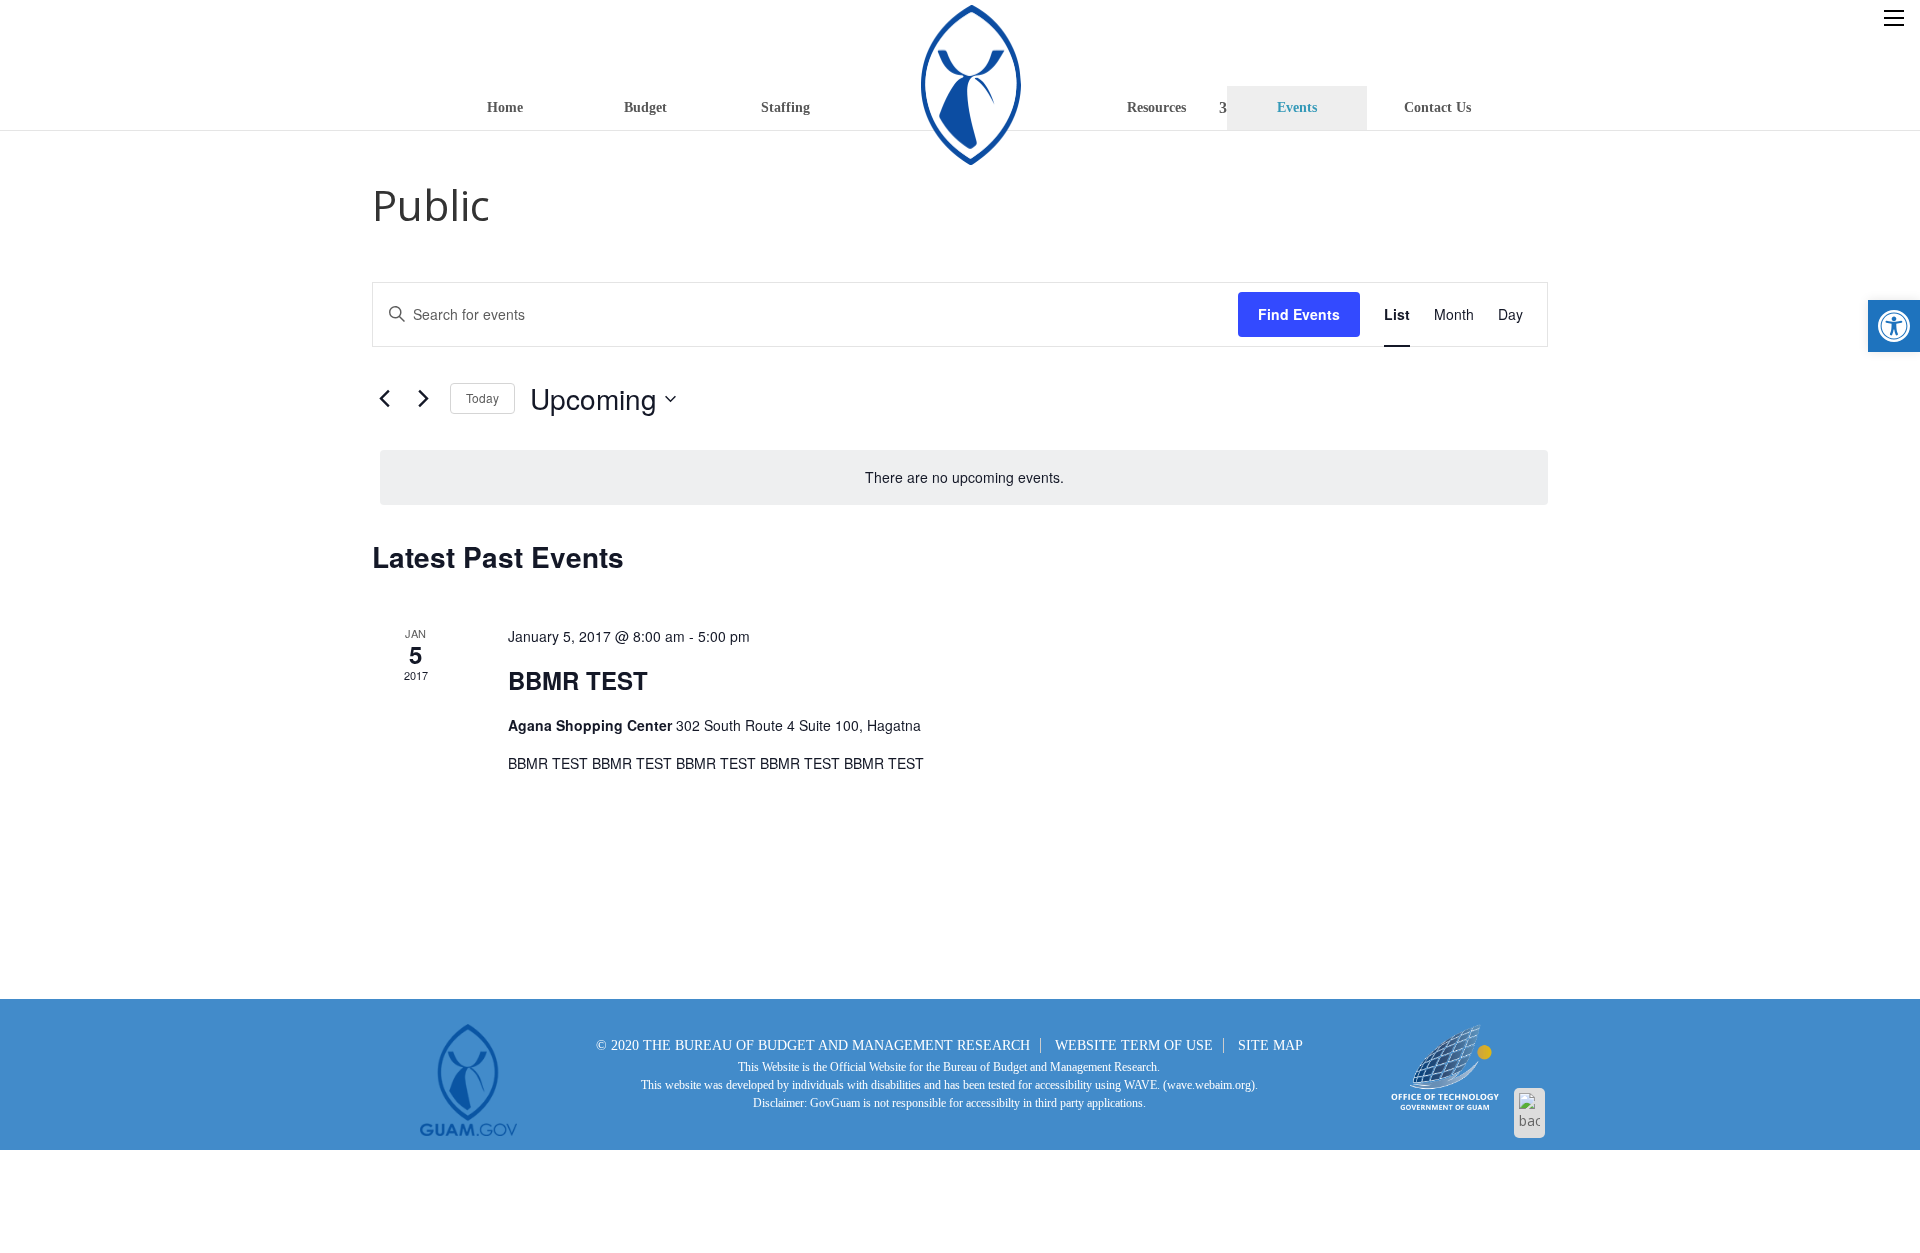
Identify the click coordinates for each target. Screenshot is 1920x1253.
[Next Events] (423, 399)
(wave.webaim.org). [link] (1209, 1085)
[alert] (964, 477)
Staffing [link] (785, 107)
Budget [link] (645, 107)
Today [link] (482, 397)
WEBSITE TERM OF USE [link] (1134, 1045)
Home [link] (505, 107)
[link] (1894, 326)
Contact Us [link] (1437, 107)
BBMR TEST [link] (578, 680)
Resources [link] (1156, 107)
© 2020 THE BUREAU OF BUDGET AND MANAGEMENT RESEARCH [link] (813, 1045)
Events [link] (1297, 107)
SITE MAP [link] (1270, 1045)
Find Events (1299, 314)
